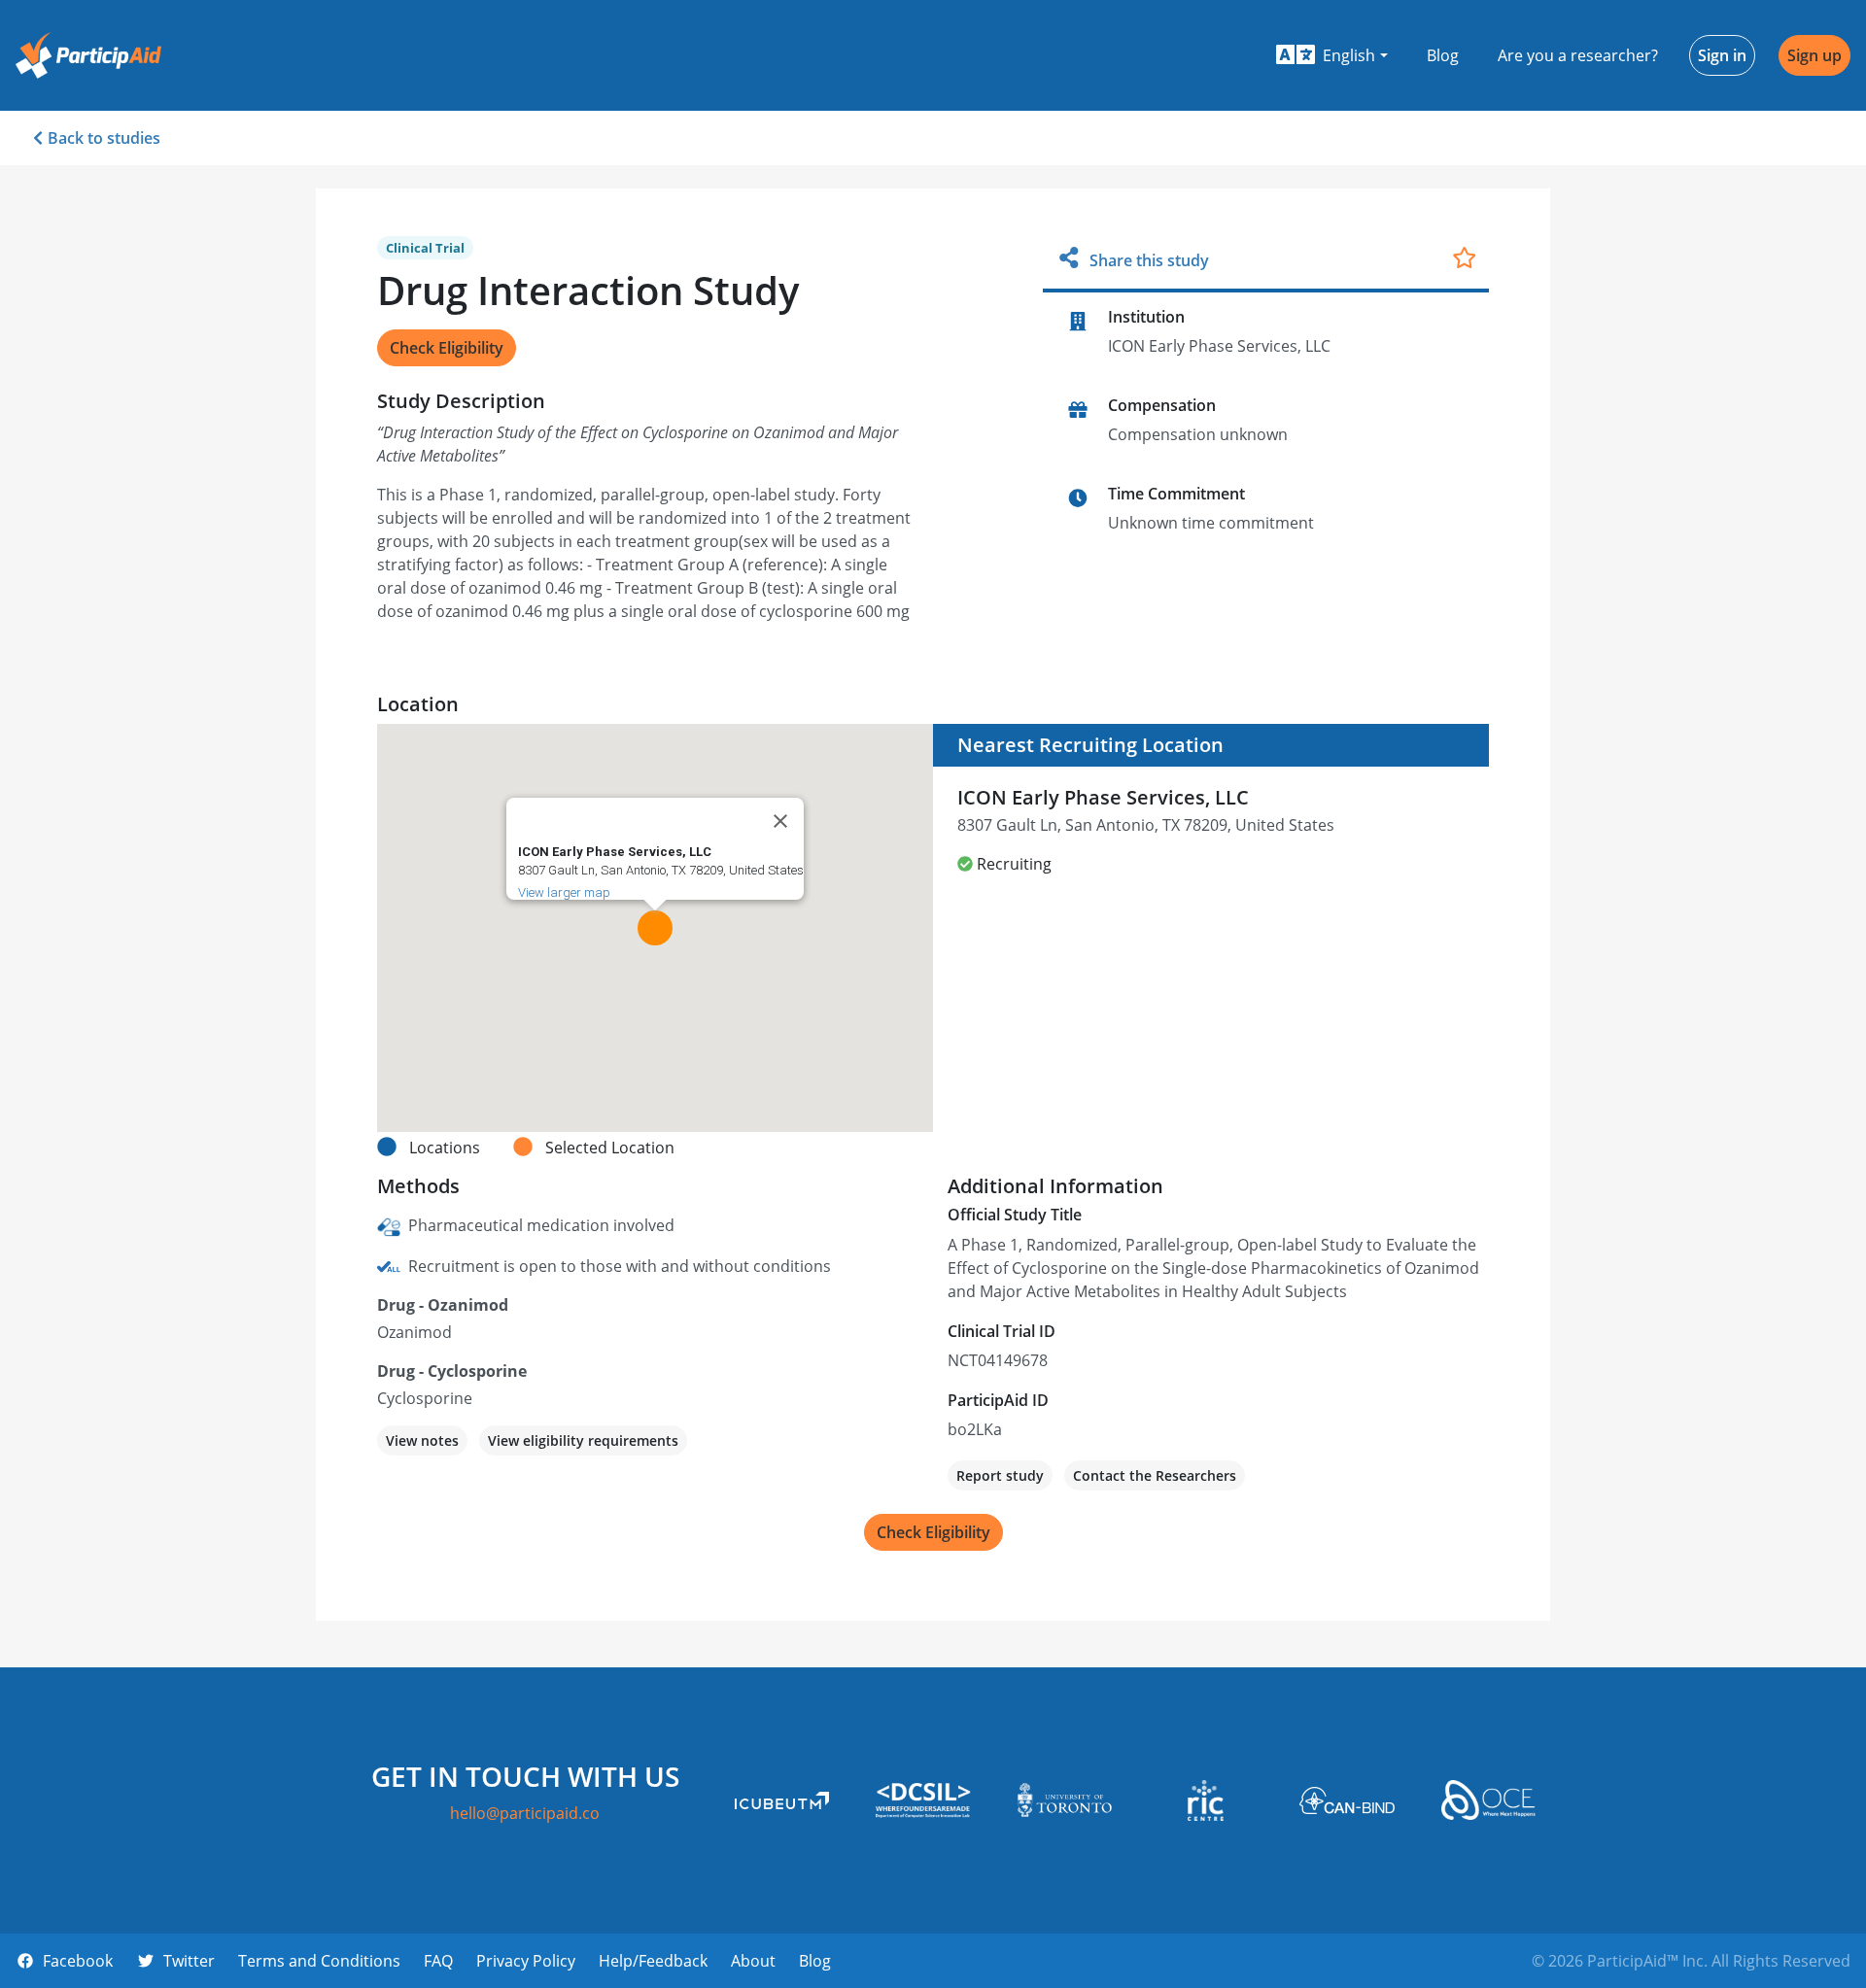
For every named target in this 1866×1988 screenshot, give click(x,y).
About (753, 1961)
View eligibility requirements (583, 1440)
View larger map (564, 892)
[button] (1332, 55)
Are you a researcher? (1578, 55)
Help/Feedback (653, 1961)
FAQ (438, 1961)
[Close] (780, 821)
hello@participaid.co (525, 1813)
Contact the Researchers (1155, 1475)
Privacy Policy (526, 1961)
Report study (1000, 1475)
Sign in (1722, 55)
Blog (1443, 55)
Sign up (1814, 55)
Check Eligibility (447, 348)
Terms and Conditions (319, 1961)
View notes (422, 1440)
